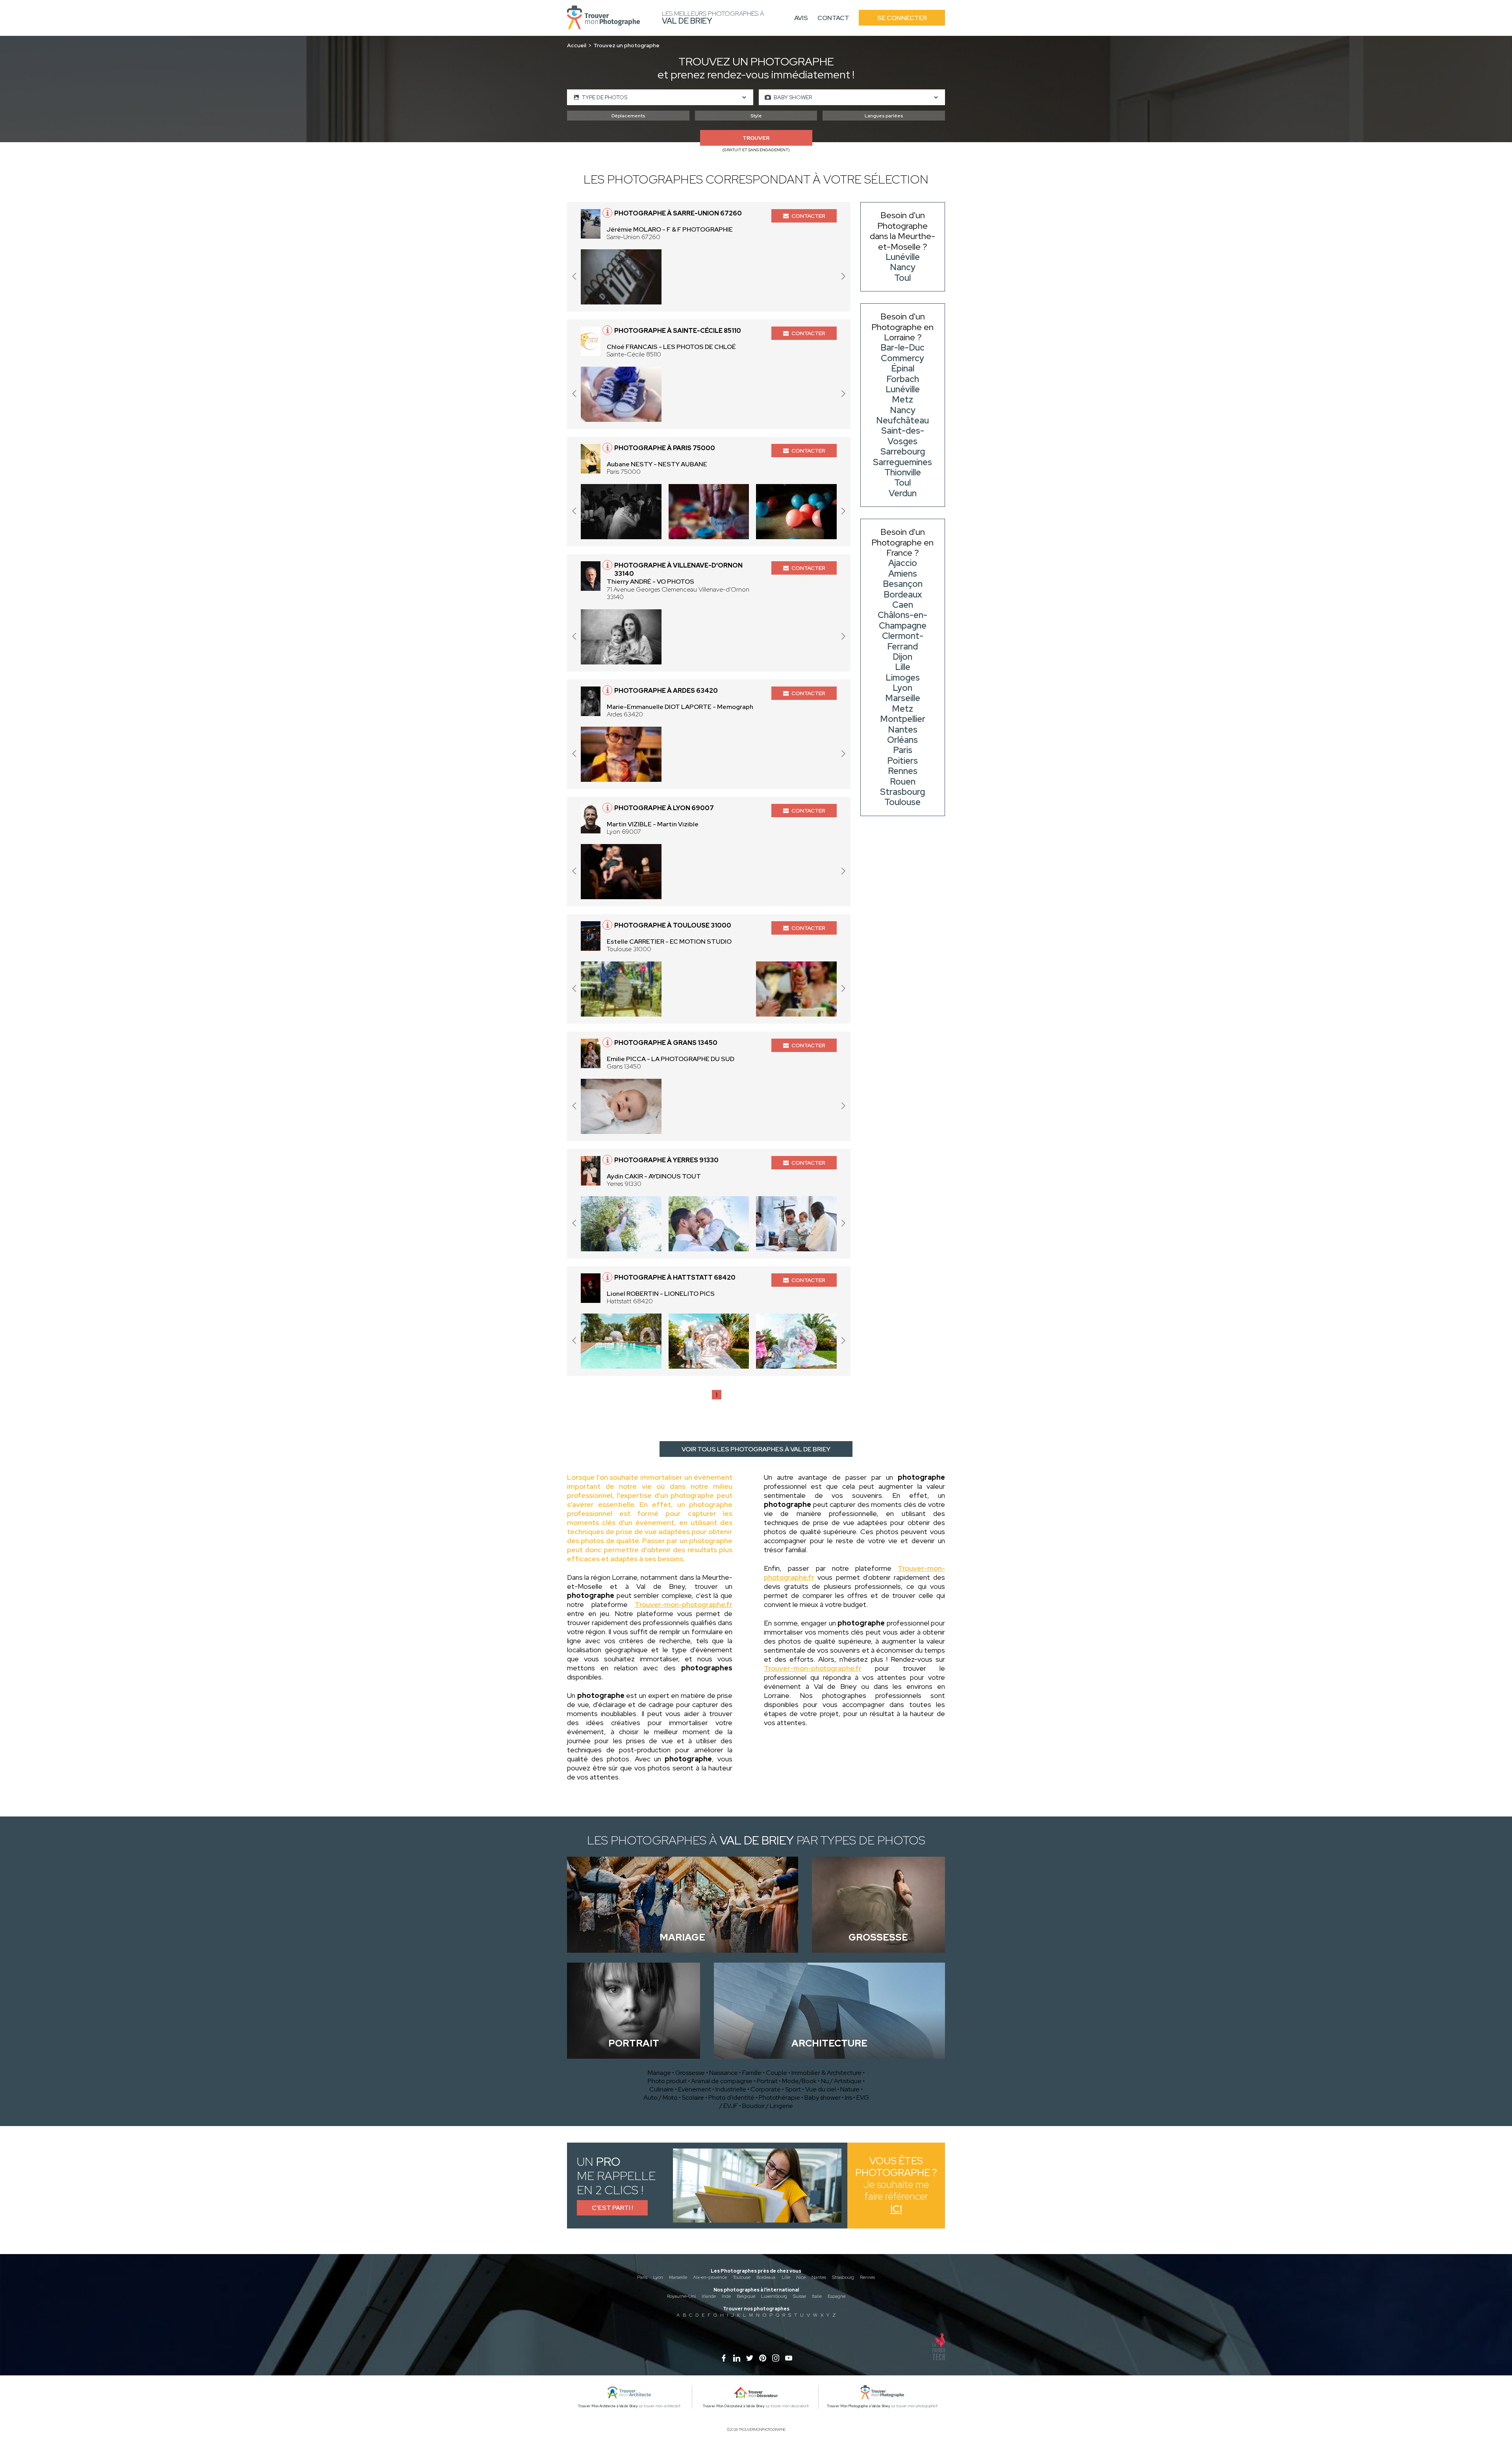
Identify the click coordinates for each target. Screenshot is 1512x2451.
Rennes (867, 2277)
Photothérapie (779, 2098)
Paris (642, 2277)
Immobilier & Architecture (826, 2073)
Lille (786, 2277)
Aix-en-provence (710, 2277)
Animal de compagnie (722, 2081)
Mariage (659, 2073)
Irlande (709, 2296)
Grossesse (690, 2073)
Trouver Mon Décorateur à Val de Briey (734, 2406)
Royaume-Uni (681, 2296)
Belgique (746, 2296)
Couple (776, 2073)
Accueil (577, 45)
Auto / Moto (661, 2098)
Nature (850, 2089)
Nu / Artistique (841, 2081)
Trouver (756, 138)
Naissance (724, 2073)
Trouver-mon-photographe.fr (684, 1604)
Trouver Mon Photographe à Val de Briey (859, 2406)
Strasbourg (843, 2277)
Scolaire (693, 2098)
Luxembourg (774, 2296)
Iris (849, 2098)
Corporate (766, 2089)
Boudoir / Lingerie (768, 2106)
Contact (833, 18)
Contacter (808, 216)
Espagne (837, 2296)
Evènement (695, 2089)
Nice (801, 2277)
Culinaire (661, 2089)
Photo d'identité (731, 2098)
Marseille (678, 2277)
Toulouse (742, 2277)
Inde (726, 2296)
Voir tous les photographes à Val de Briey (756, 1449)
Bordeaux (766, 2277)
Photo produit (667, 2081)
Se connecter (902, 18)
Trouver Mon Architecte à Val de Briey (608, 2406)
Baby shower (823, 2098)
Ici (896, 2209)
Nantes (819, 2277)
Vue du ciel (821, 2089)
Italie (817, 2296)
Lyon (658, 2277)
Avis (801, 18)
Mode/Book (799, 2081)
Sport (793, 2089)
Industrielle (731, 2089)
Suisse (800, 2296)
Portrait (767, 2081)
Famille (752, 2073)
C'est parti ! (612, 2208)
